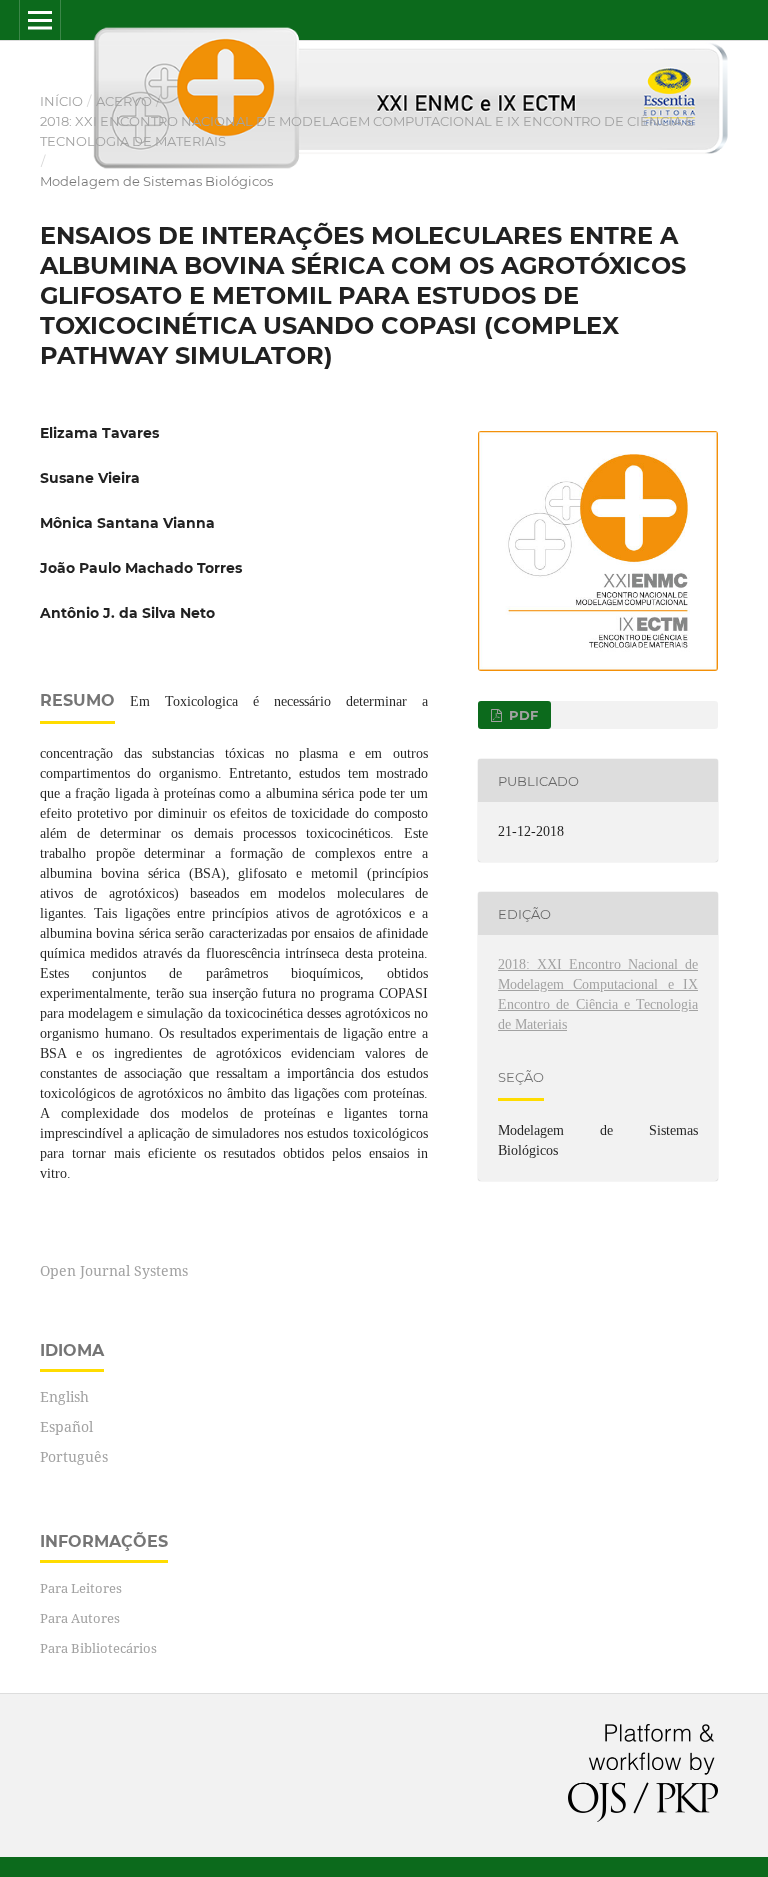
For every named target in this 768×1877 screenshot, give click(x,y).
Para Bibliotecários (98, 1648)
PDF (521, 715)
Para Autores (80, 1618)
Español (66, 1426)
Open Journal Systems (114, 1270)
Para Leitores (81, 1588)
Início (61, 101)
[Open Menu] (40, 20)
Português (74, 1456)
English (64, 1396)
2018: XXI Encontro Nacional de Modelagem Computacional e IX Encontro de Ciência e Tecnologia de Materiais (367, 131)
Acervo (124, 101)
